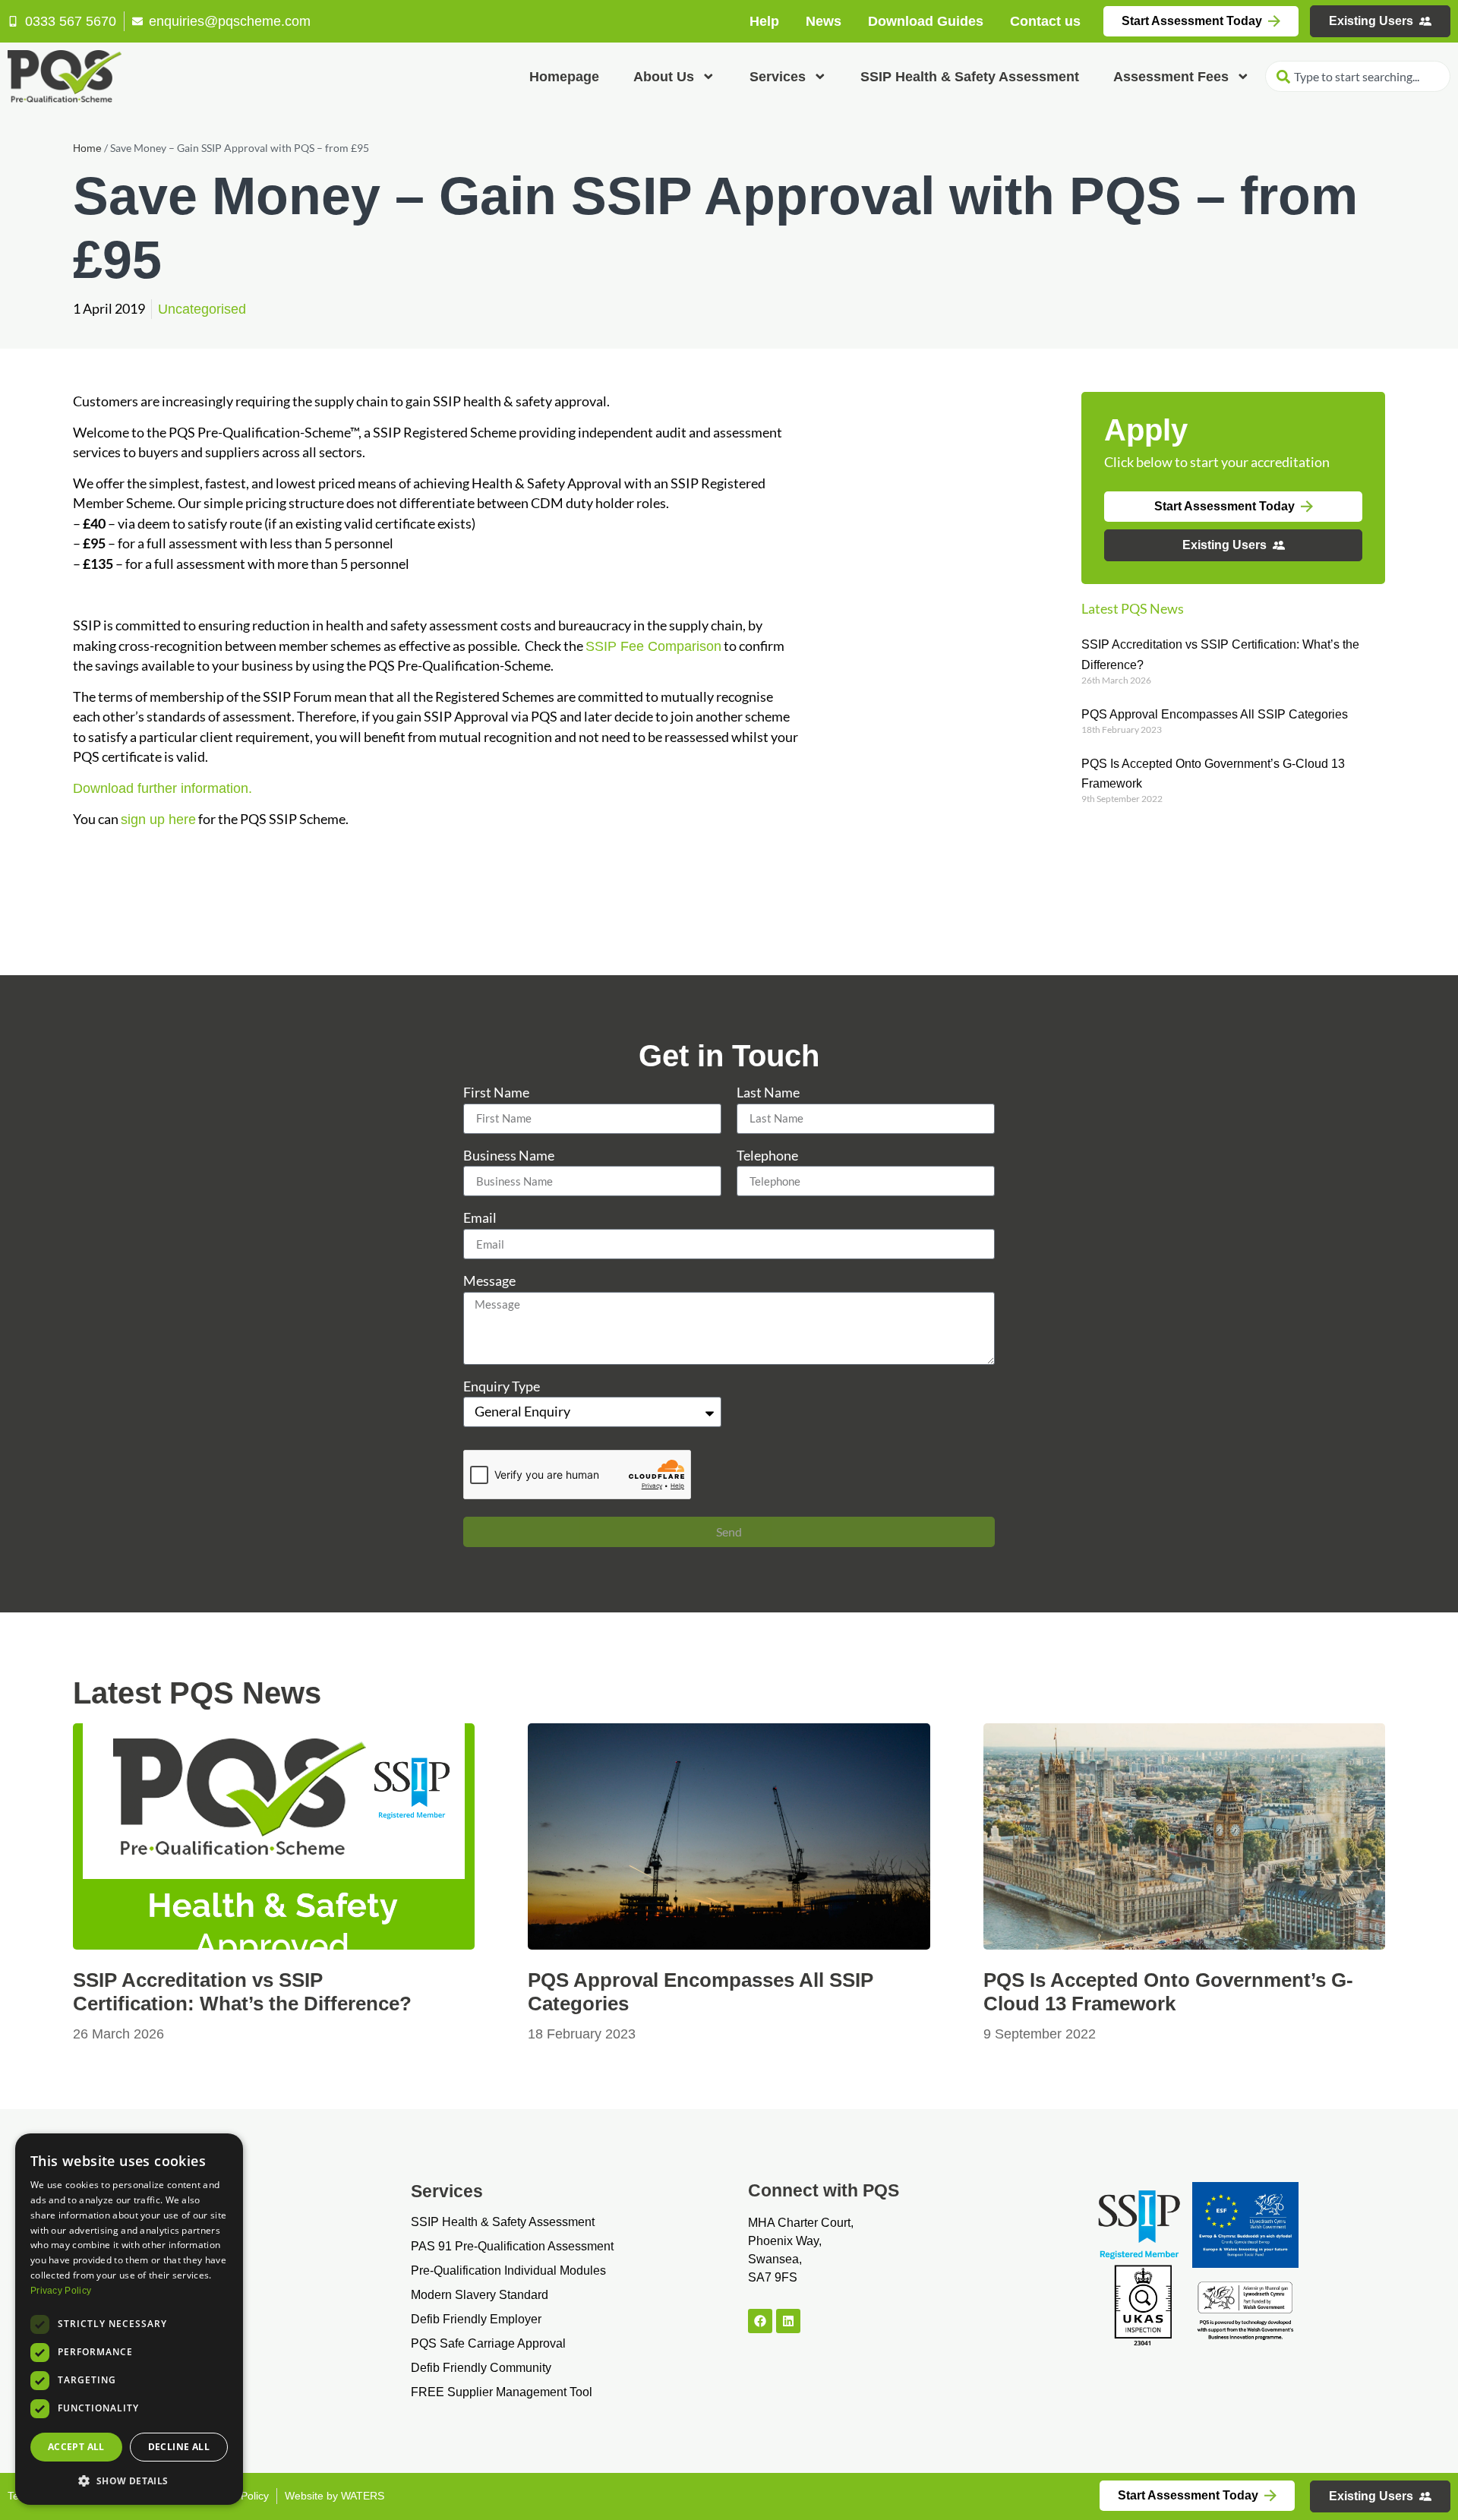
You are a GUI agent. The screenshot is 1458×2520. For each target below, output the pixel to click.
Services (778, 77)
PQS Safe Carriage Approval (488, 2343)
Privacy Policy (61, 2291)
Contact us (1045, 21)
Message (489, 1282)
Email (480, 1219)
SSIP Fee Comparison (653, 646)
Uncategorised (202, 309)
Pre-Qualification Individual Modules (508, 2271)
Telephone (767, 1156)
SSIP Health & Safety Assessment (970, 77)
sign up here (158, 819)
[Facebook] (760, 2321)
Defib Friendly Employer (476, 2319)
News (824, 21)
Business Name (509, 1156)
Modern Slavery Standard (480, 2295)
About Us (664, 77)
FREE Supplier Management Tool (502, 2392)
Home (87, 148)
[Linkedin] (788, 2321)
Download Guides (926, 21)
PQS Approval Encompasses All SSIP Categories (1215, 714)
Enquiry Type (502, 1387)
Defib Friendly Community (481, 2368)
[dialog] (129, 2319)
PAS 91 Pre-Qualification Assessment (512, 2246)
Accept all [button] (76, 2447)
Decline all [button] (179, 2447)
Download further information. (163, 788)
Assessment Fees (1171, 77)
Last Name (768, 1093)
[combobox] (1358, 76)
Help (764, 21)
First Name (496, 1093)
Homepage (564, 77)
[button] (129, 2481)
